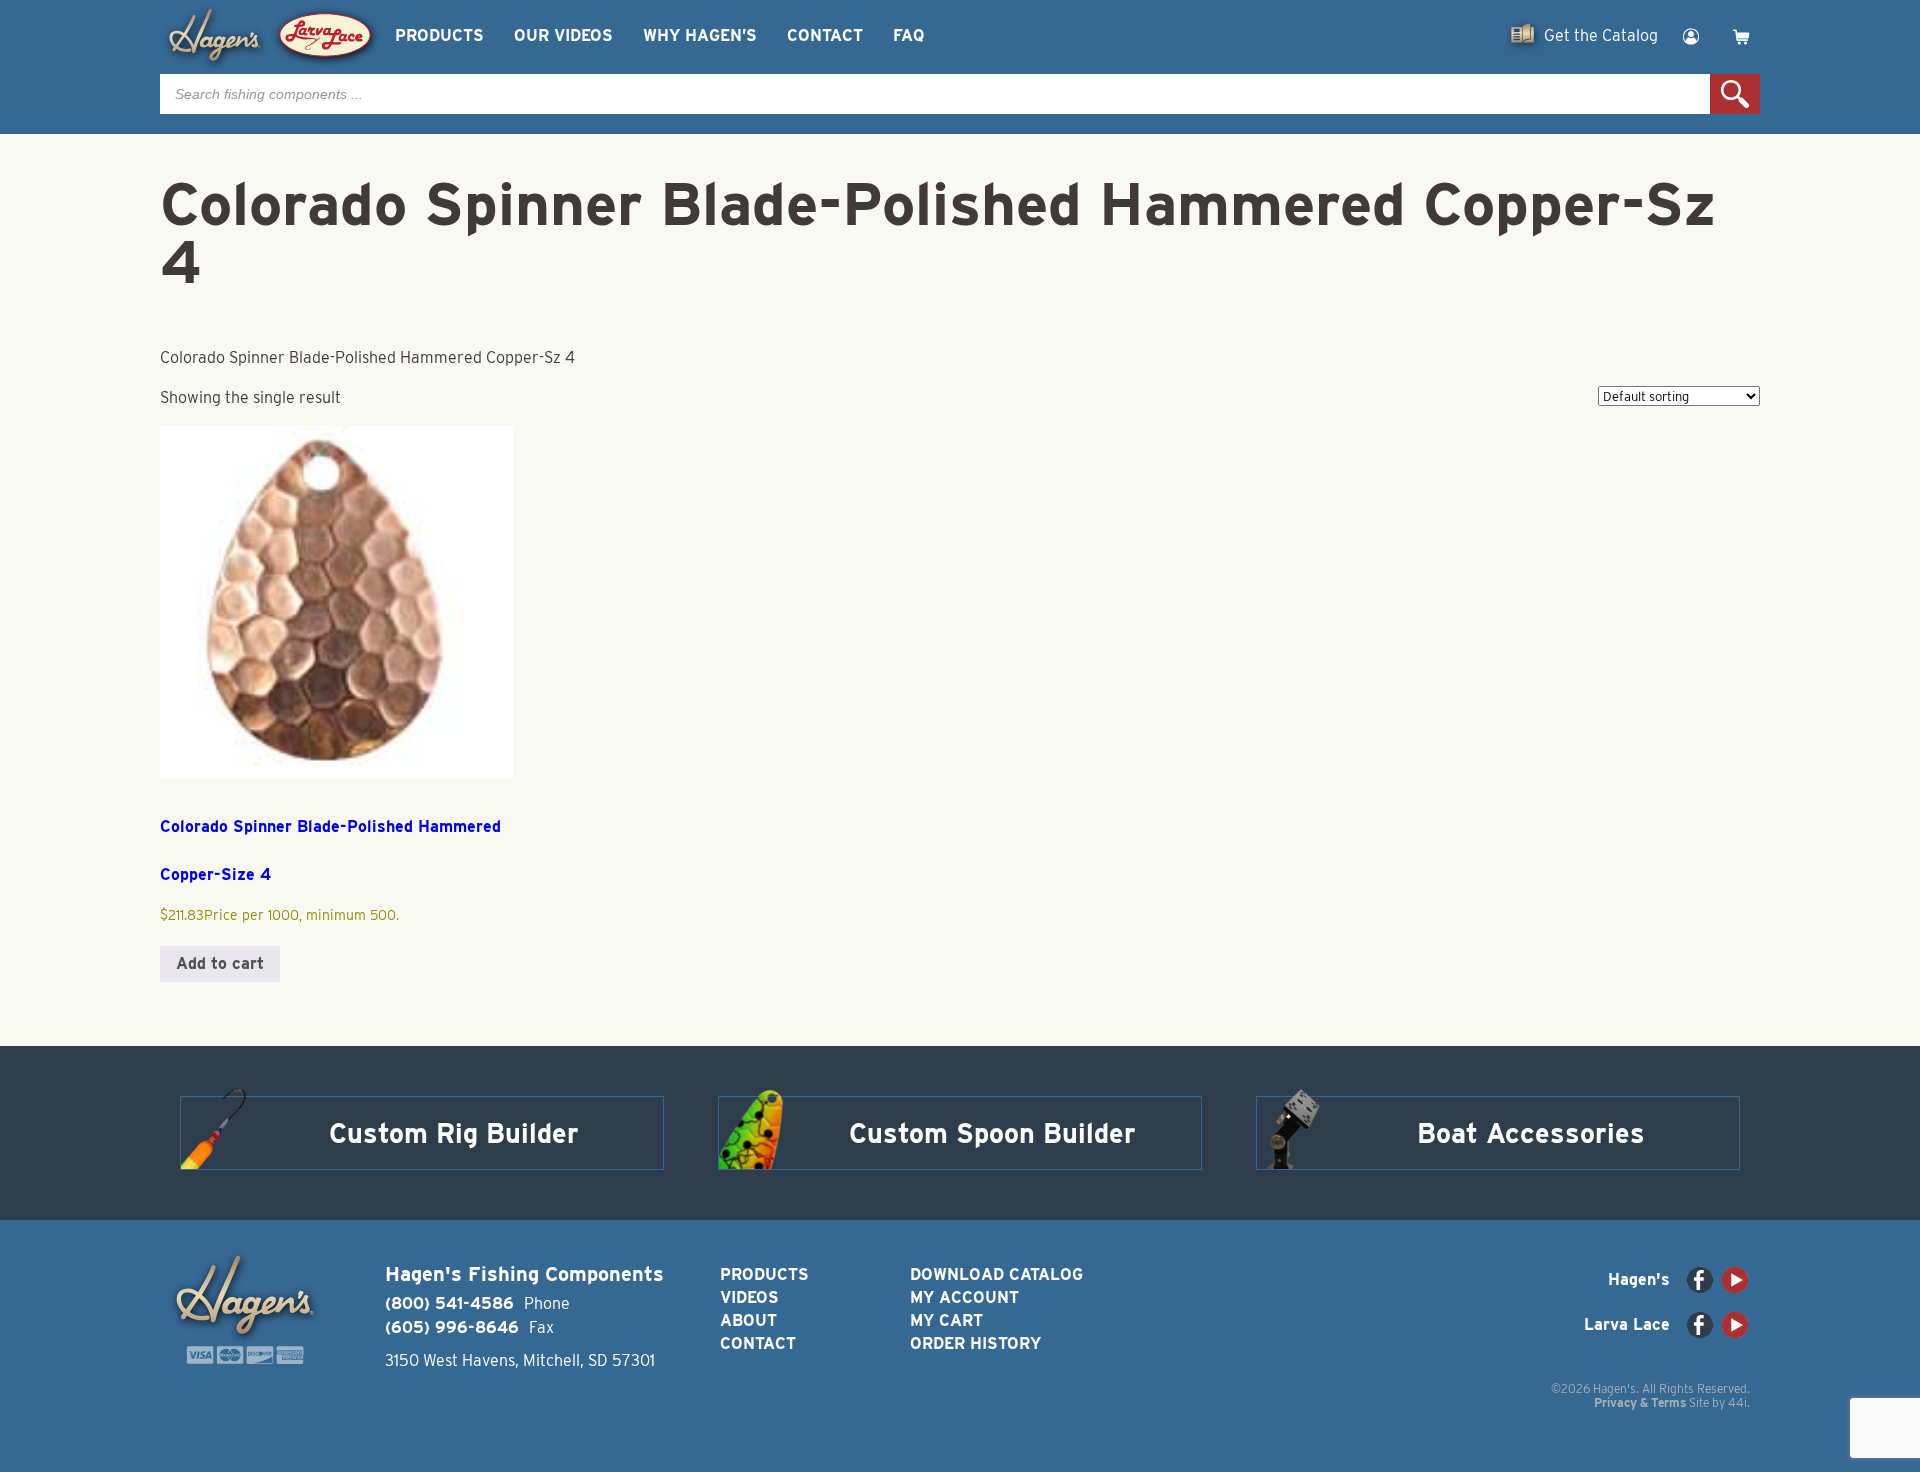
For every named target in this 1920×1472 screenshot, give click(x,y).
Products (439, 35)
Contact (825, 35)
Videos (749, 1297)
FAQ (908, 35)
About (748, 1320)
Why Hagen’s (700, 35)
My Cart (946, 1320)
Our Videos (563, 35)
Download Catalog (996, 1274)
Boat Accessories (1531, 1133)
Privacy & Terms (1640, 1402)
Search (1735, 94)
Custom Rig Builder (454, 1133)
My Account (964, 1297)
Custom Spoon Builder (992, 1133)
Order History (975, 1343)
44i (1737, 1402)
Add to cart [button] (220, 963)
